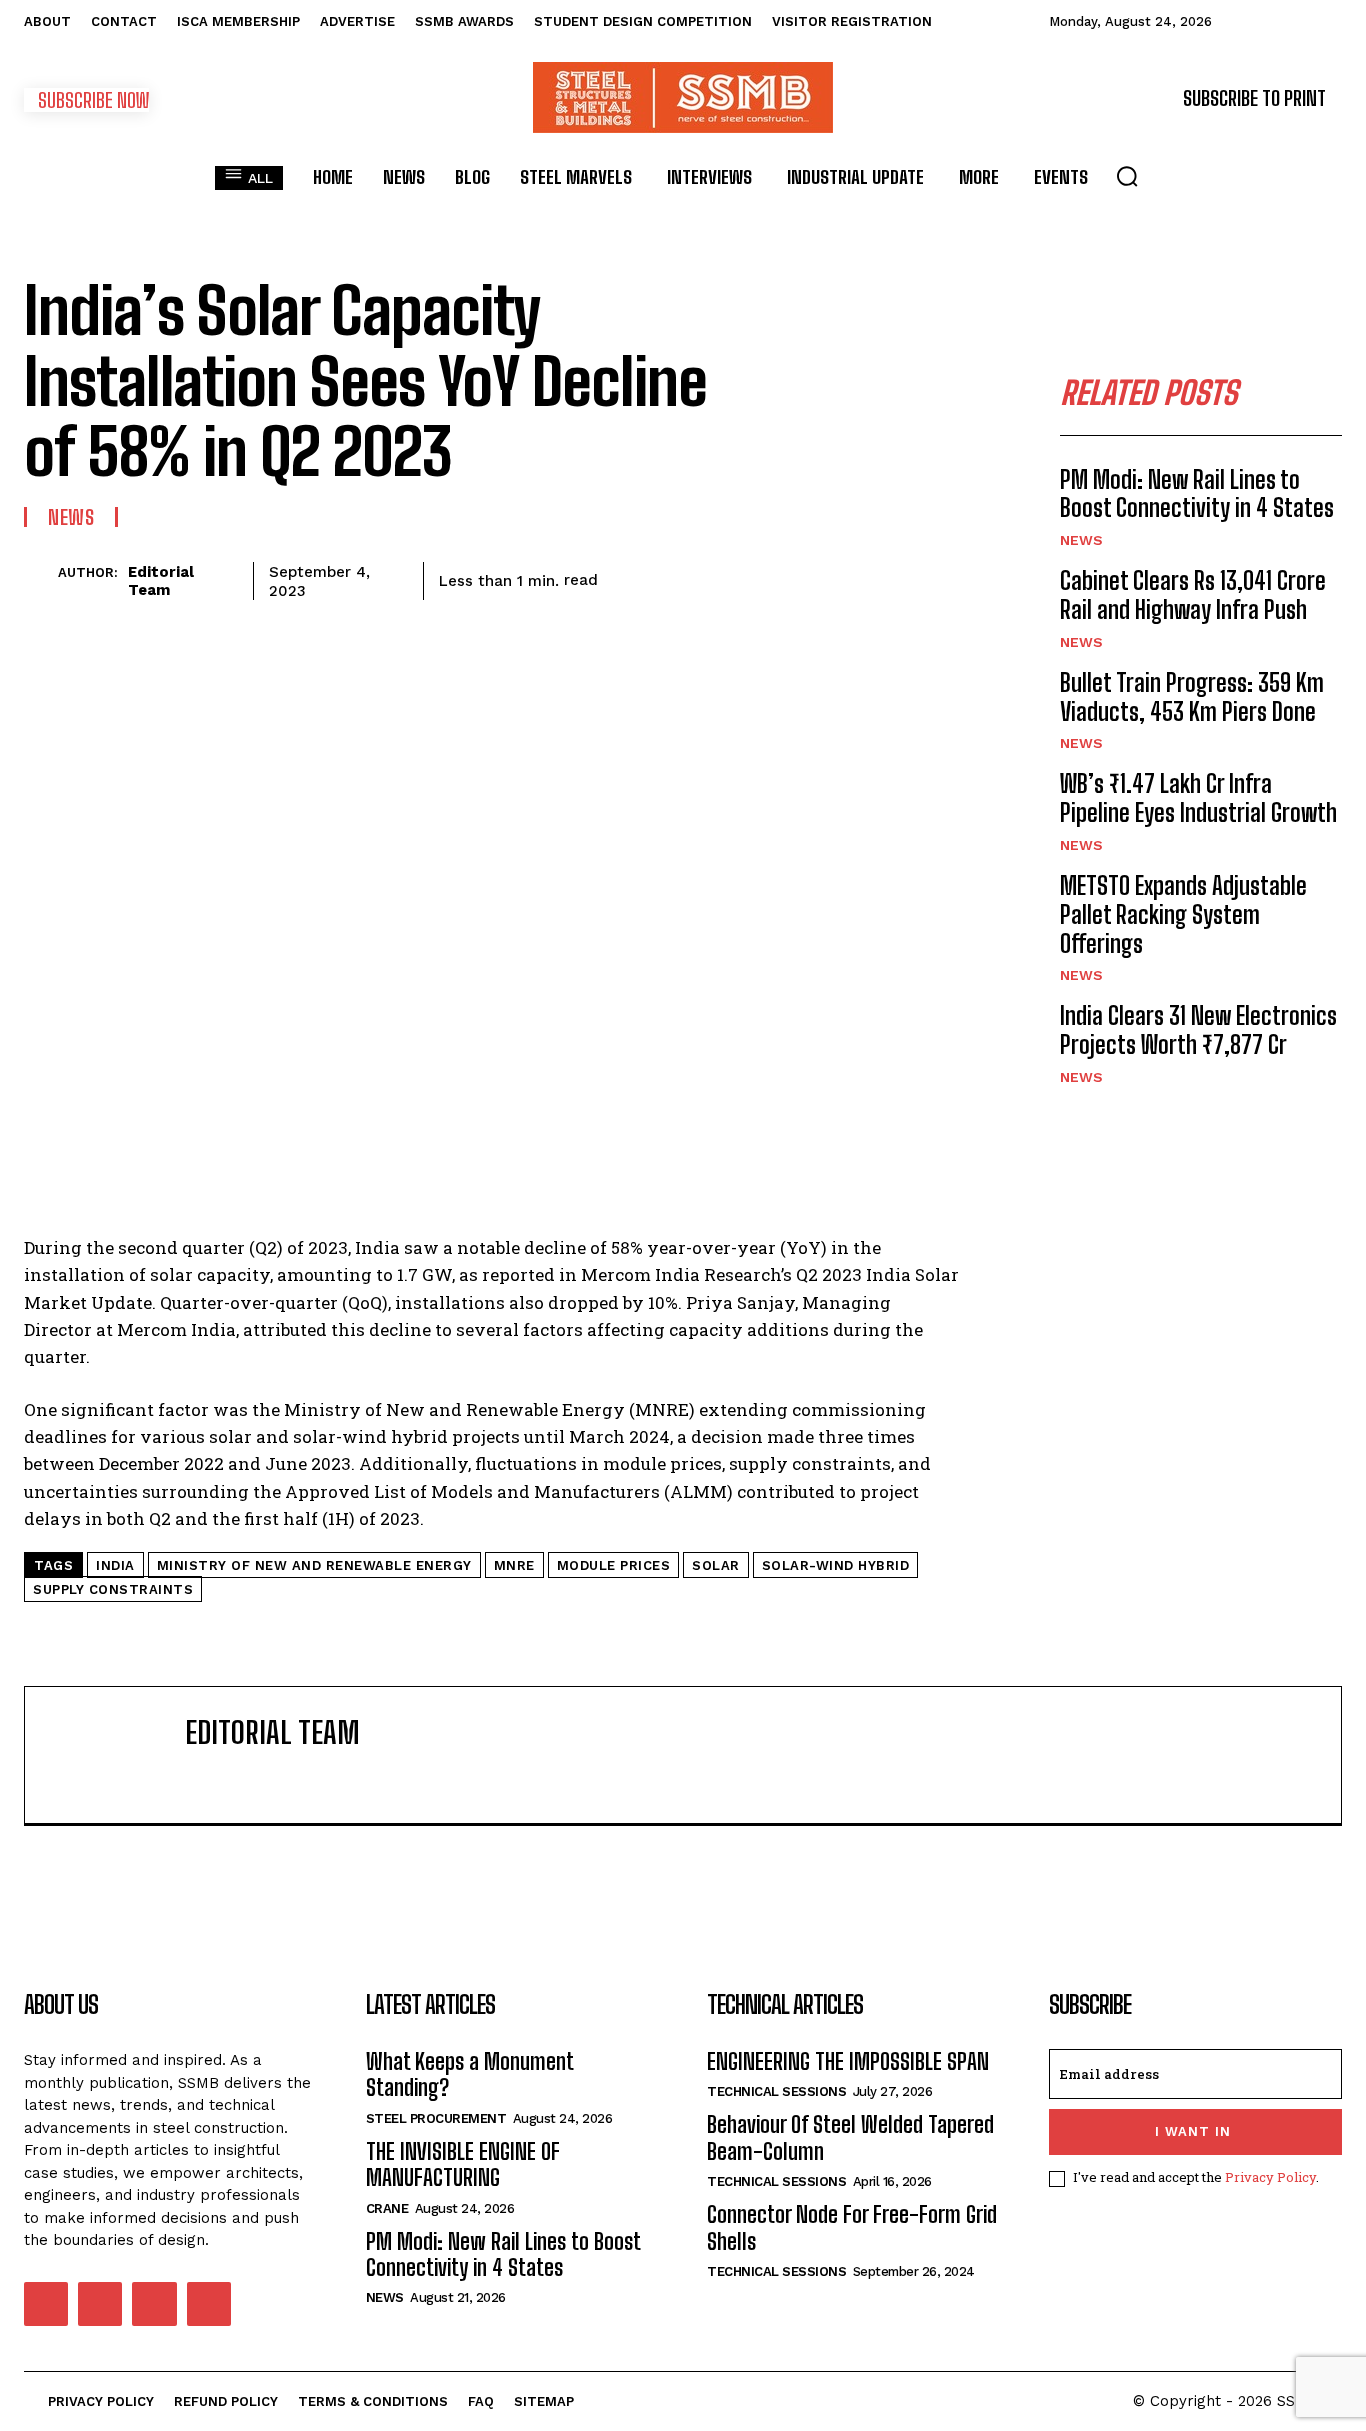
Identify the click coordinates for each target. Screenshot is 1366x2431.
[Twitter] (664, 577)
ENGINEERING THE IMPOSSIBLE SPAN (848, 2061)
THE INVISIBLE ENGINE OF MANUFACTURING (463, 2164)
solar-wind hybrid (836, 1565)
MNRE (514, 1565)
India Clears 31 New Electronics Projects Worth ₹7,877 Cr (1198, 1030)
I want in (1193, 2131)
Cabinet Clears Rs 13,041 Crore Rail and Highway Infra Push (1193, 595)
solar (716, 1565)
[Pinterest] (710, 577)
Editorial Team (161, 581)
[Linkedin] (802, 577)
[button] (1127, 176)
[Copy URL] (894, 577)
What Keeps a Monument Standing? (470, 2074)
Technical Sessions (776, 2091)
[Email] (848, 577)
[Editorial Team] (41, 580)
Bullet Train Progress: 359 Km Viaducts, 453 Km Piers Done (1192, 697)
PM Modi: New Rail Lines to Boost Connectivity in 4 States (1197, 494)
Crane (387, 2208)
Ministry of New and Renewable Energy (314, 1565)
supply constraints (113, 1589)
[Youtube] (209, 2304)
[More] (941, 577)
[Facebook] (618, 577)
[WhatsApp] (756, 577)
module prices (614, 1565)
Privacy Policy (1270, 2177)
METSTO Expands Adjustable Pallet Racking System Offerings (1183, 914)
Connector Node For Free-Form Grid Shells (852, 2227)
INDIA (115, 1565)
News (71, 517)
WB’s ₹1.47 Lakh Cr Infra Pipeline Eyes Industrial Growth (1198, 798)
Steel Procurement (436, 2118)
